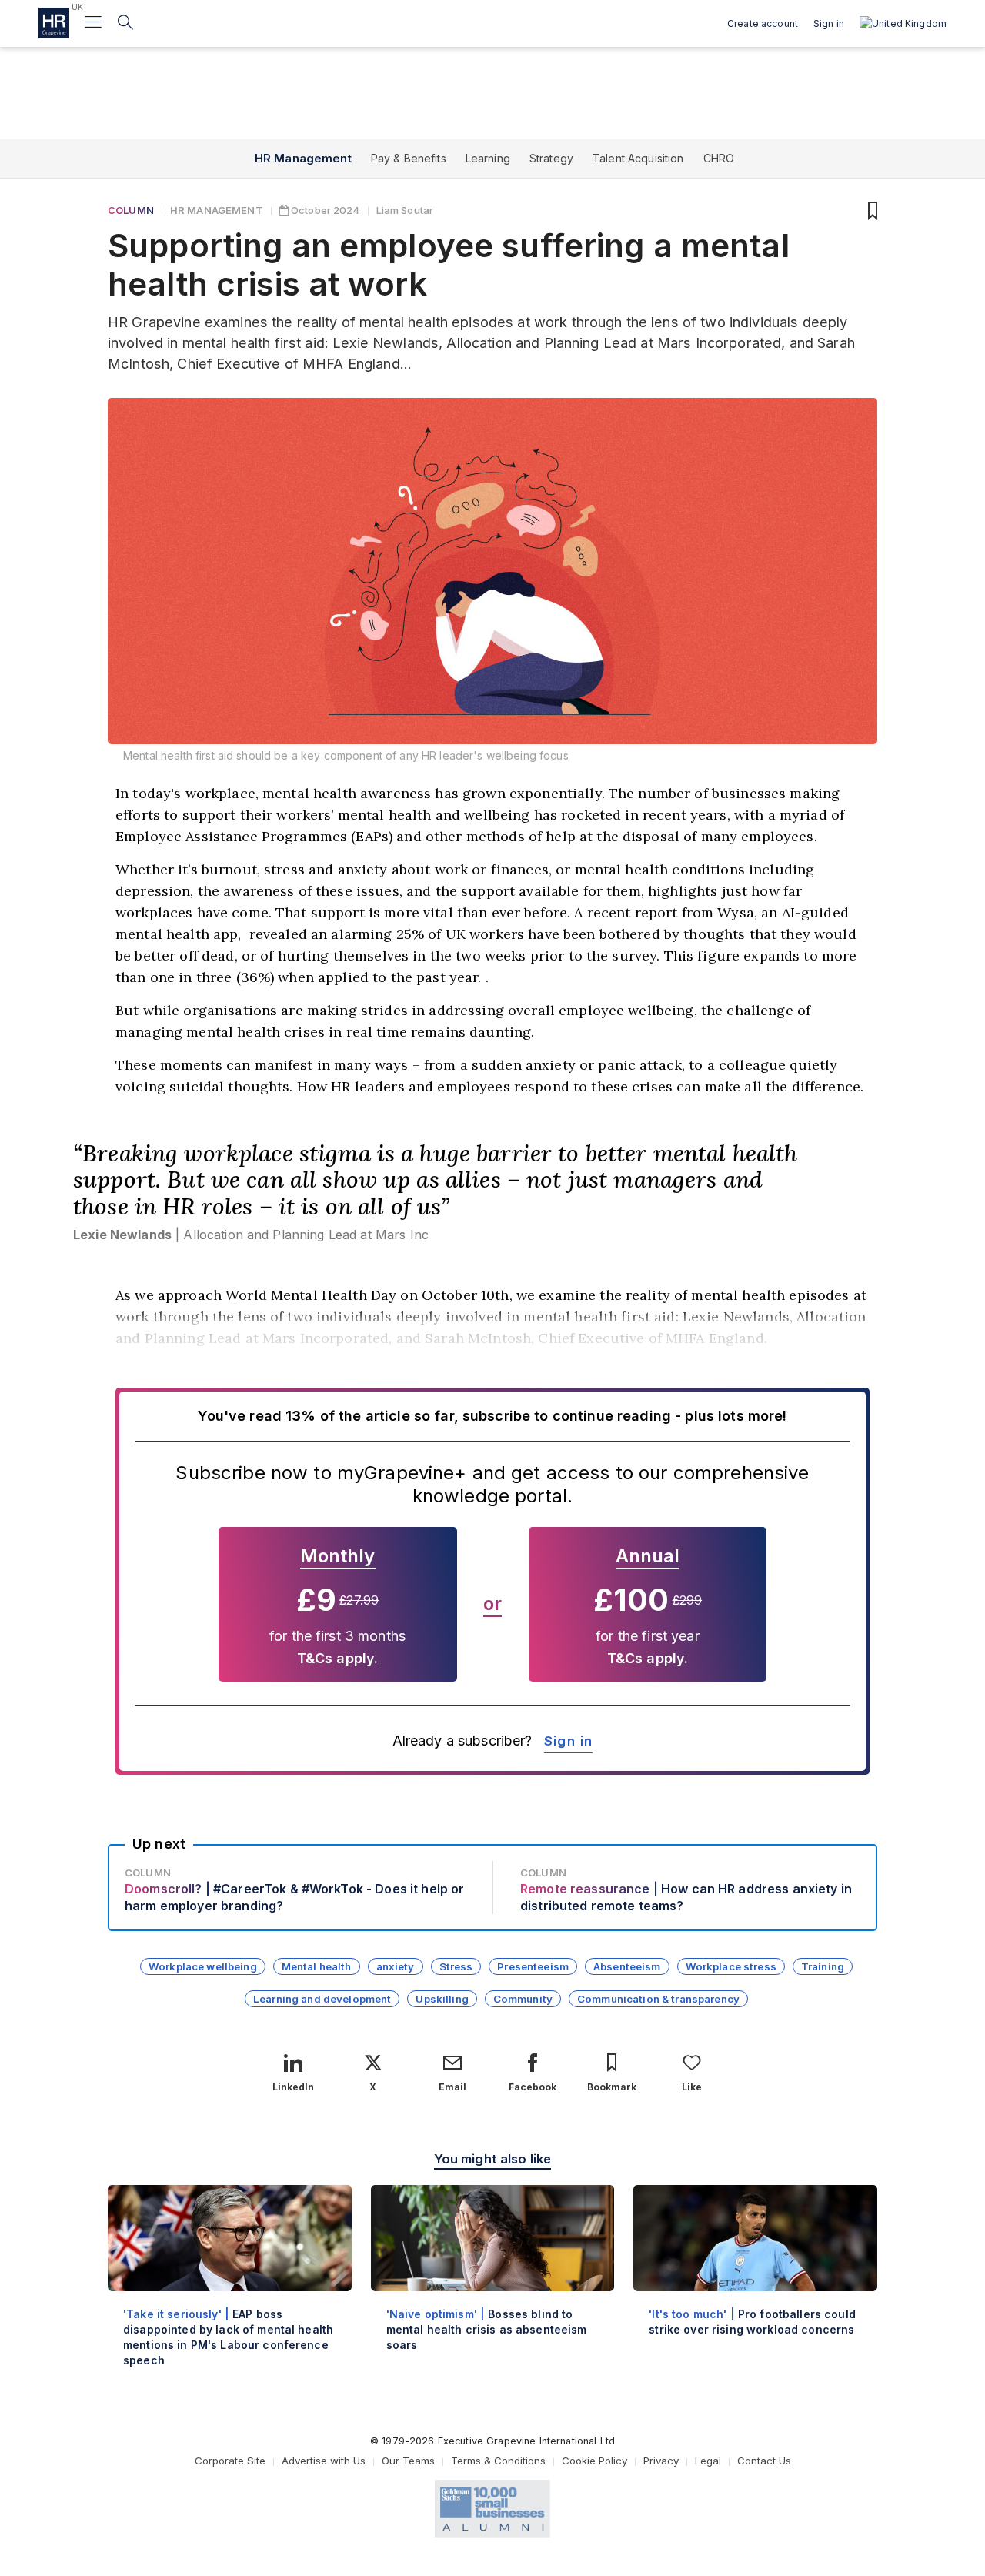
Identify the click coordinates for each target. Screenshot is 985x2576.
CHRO (719, 158)
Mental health (317, 1966)
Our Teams (408, 2461)
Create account (763, 23)
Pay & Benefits (409, 158)
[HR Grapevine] (54, 23)
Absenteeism (627, 1966)
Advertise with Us (324, 2461)
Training (823, 1966)
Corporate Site (230, 2461)
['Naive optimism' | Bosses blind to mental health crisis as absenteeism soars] (493, 2281)
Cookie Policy (594, 2461)
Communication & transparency (658, 1999)
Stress (456, 1966)
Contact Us (764, 2461)
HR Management (303, 158)
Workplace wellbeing (203, 1966)
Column (131, 210)
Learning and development (322, 1999)
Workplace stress (731, 1966)
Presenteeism (533, 1966)
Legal (708, 2461)
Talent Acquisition (638, 158)
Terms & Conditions (498, 2461)
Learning (488, 158)
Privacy (661, 2461)
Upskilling (442, 1999)
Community (523, 1999)
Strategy (551, 158)
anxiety (396, 1966)
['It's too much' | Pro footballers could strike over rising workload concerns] (755, 2273)
